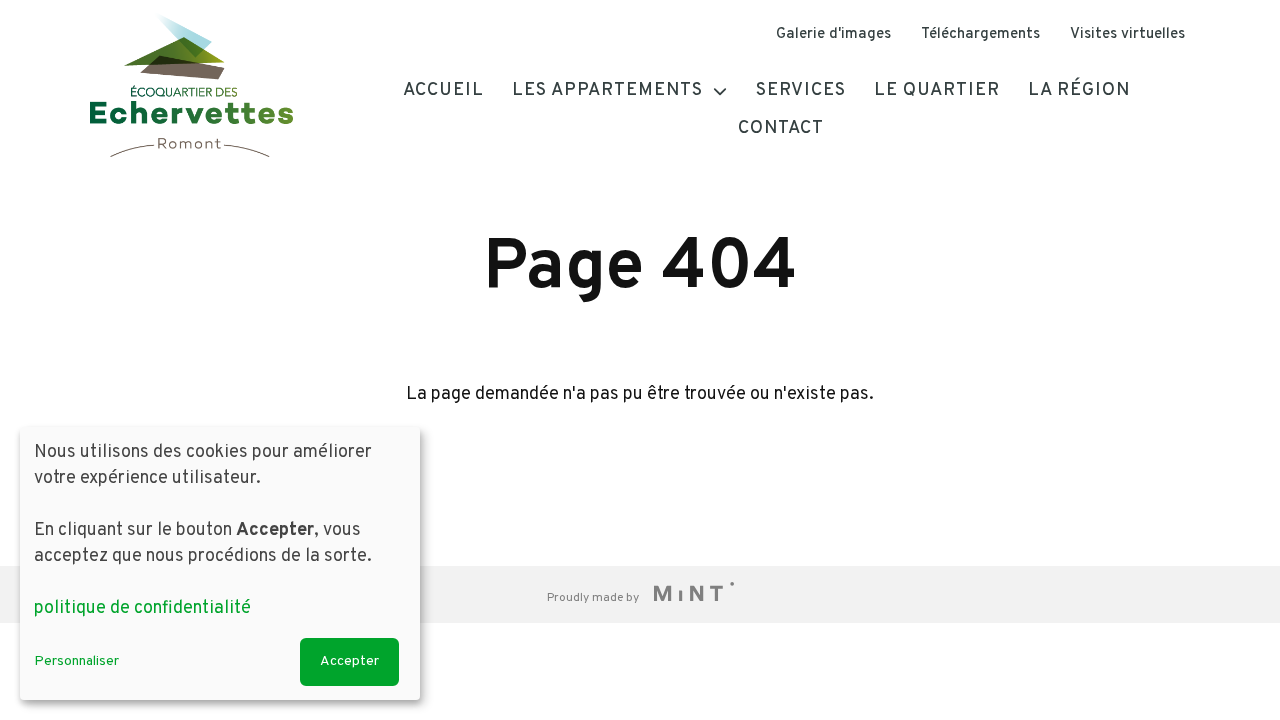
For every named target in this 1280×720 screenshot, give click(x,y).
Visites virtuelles (1127, 34)
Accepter (349, 661)
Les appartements (607, 90)
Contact (781, 128)
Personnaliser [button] (76, 661)
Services (801, 90)
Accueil (443, 90)
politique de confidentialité (142, 608)
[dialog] (220, 563)
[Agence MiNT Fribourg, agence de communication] (688, 594)
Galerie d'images (833, 34)
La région (1079, 90)
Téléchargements (980, 34)
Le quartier (937, 90)
